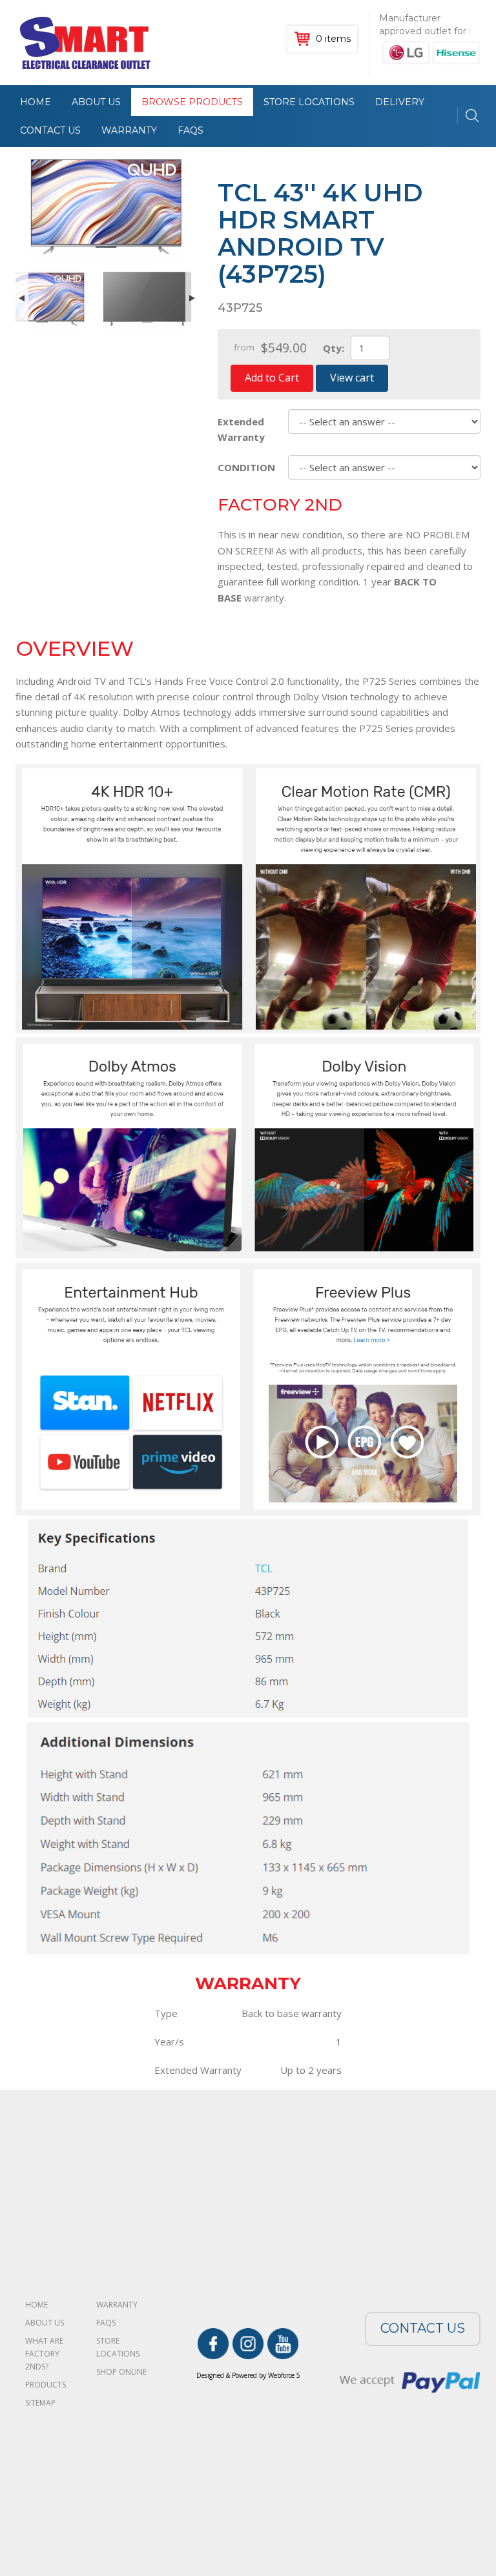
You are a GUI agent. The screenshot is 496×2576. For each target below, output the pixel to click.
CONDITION (246, 467)
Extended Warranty (241, 429)
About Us (96, 102)
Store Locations (309, 102)
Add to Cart (272, 378)
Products (46, 2385)
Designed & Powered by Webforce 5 (248, 2375)
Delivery (400, 102)
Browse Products (192, 102)
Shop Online (121, 2372)
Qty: (334, 348)
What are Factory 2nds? (44, 2354)
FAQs (106, 2323)
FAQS (191, 130)
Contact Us (50, 130)
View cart (352, 378)
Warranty (129, 130)
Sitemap (40, 2403)
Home (36, 102)
